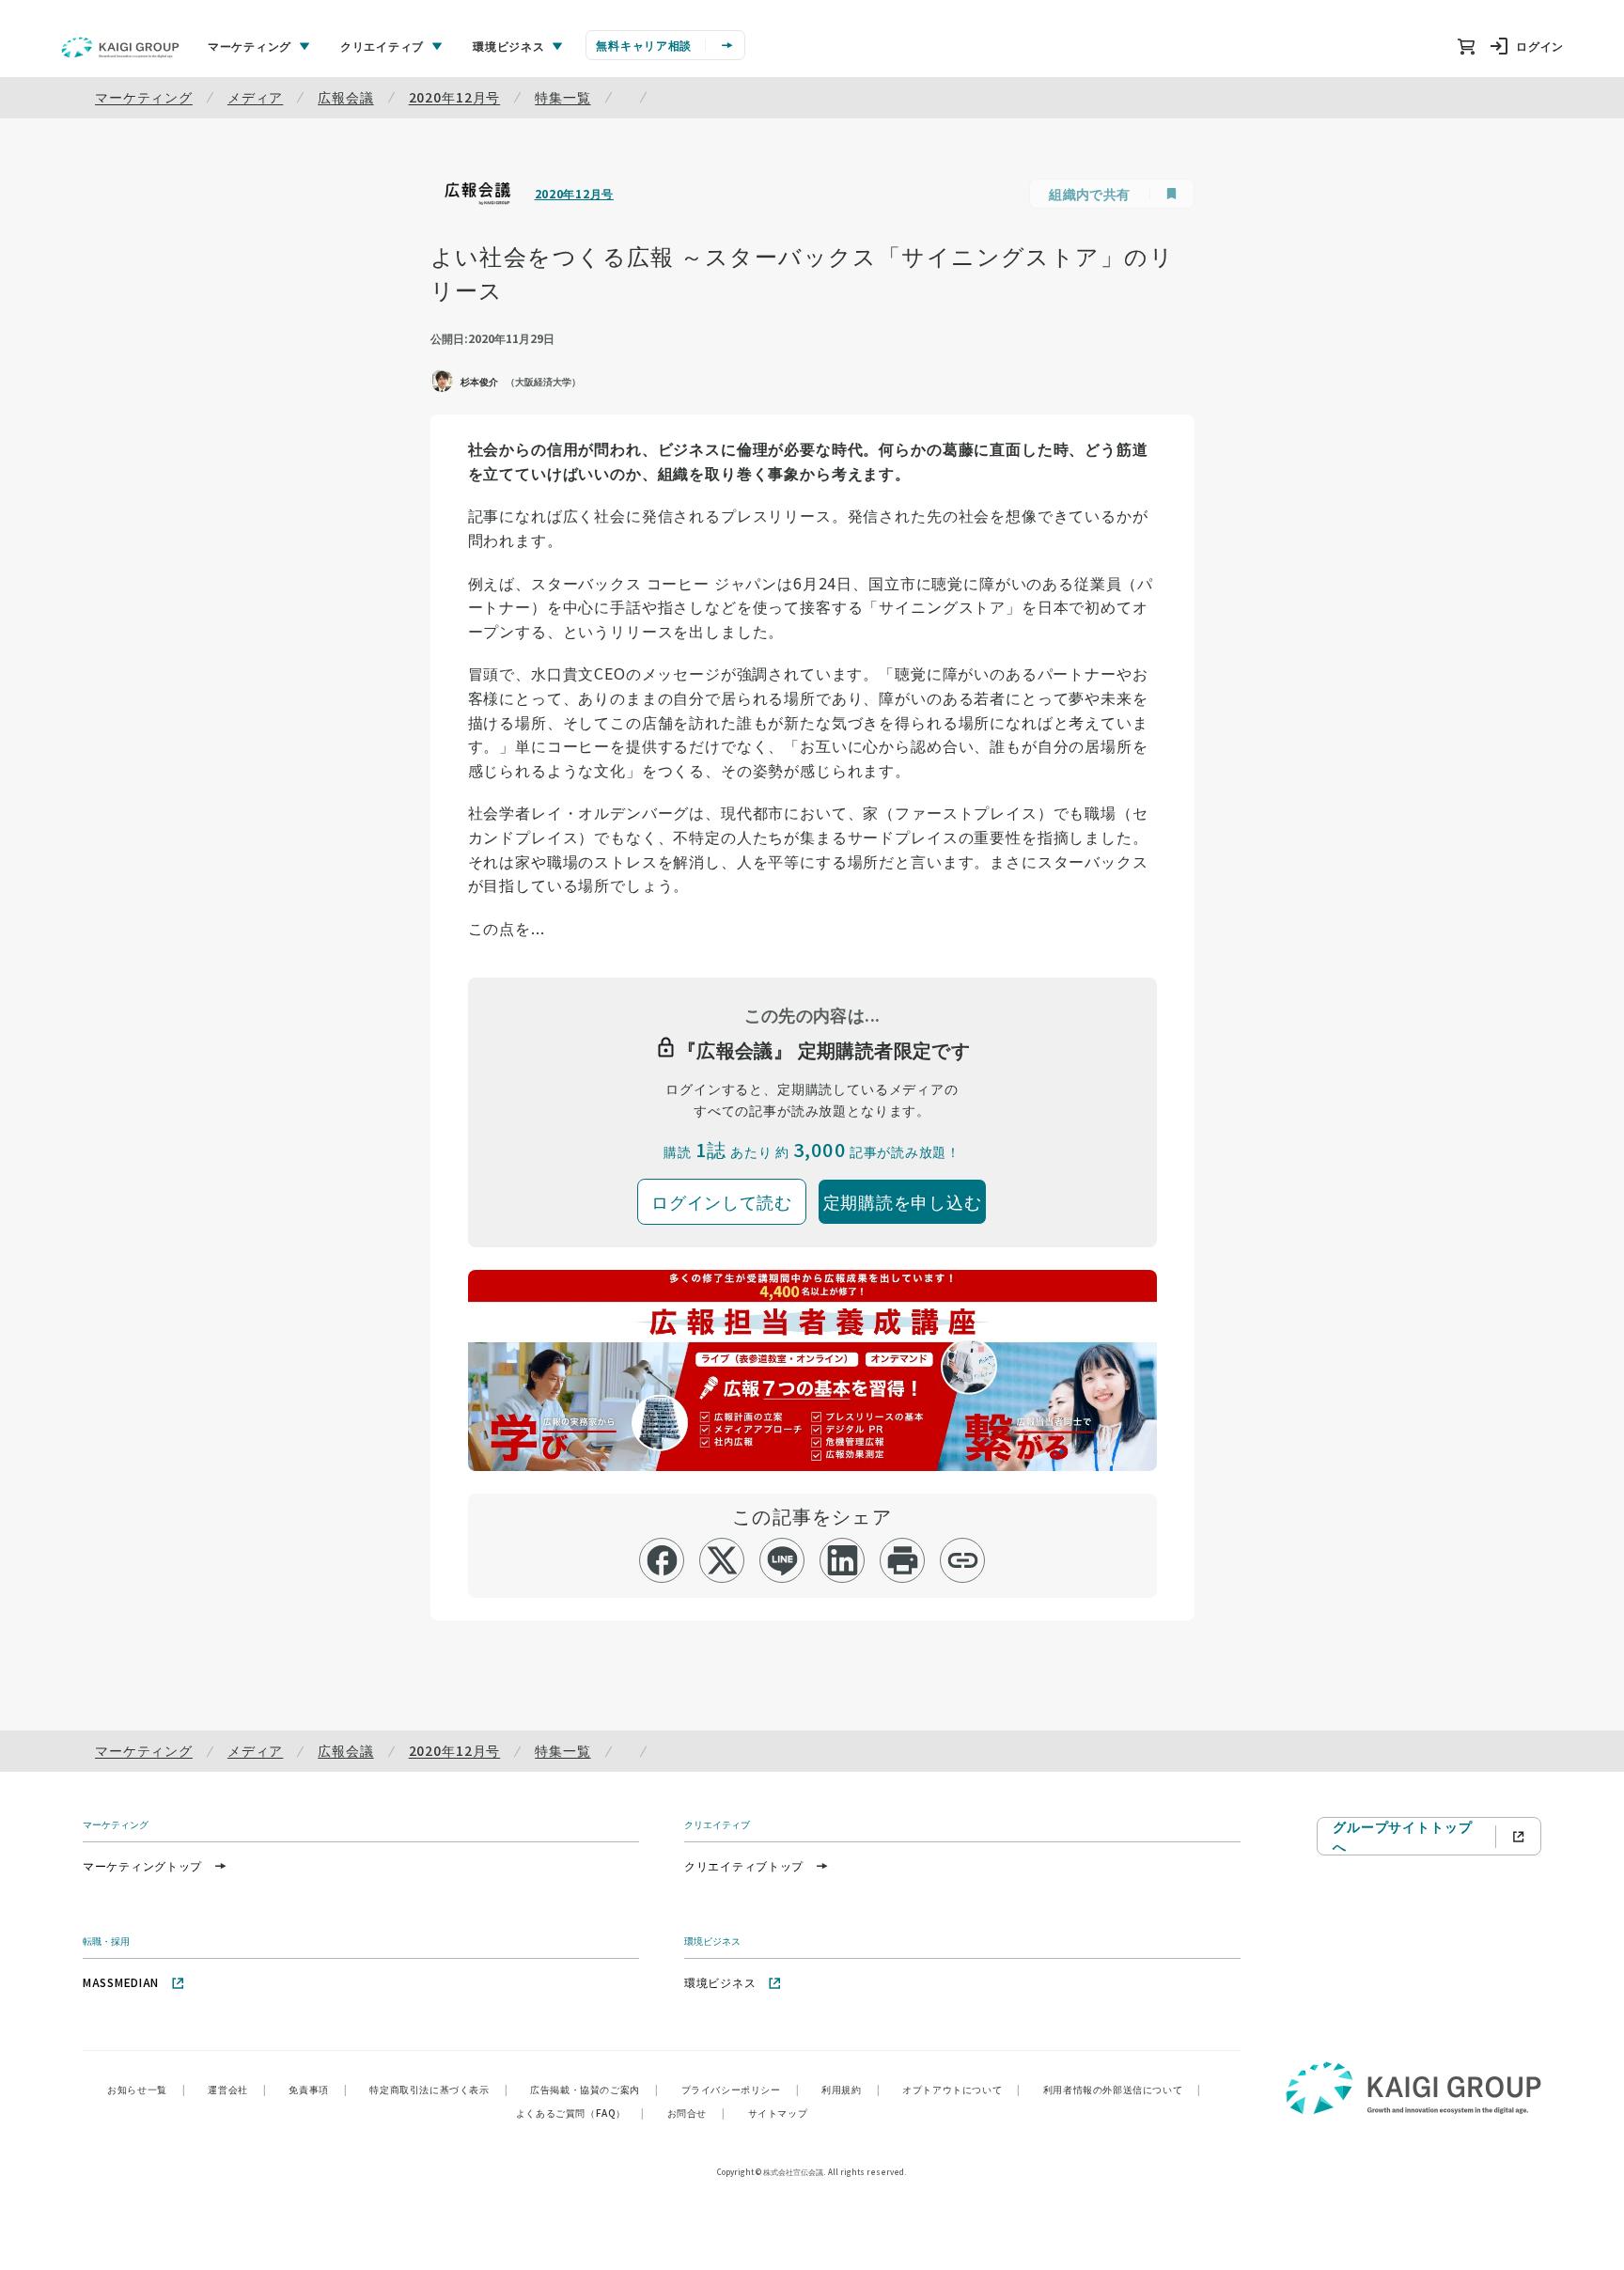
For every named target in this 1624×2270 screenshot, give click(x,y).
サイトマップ (778, 2113)
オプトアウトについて (961, 2089)
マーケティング (144, 97)
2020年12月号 (455, 97)
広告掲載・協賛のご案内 (594, 2089)
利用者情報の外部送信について (1122, 2089)
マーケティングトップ (142, 1865)
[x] (722, 1560)
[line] (782, 1560)
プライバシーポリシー (741, 2089)
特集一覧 (562, 97)
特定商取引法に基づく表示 (438, 2089)
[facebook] (662, 1560)
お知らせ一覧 (146, 2089)
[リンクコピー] (963, 1560)
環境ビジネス (720, 1982)
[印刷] (903, 1560)
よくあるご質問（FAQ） (580, 2113)
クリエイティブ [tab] (382, 46)
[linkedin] (843, 1560)
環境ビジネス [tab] (508, 46)
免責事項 (318, 2089)
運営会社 (237, 2089)
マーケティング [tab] (250, 46)
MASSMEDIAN (121, 1982)
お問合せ (696, 2113)
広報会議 (345, 97)
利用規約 (851, 2089)
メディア (255, 97)
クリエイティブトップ (744, 1865)
